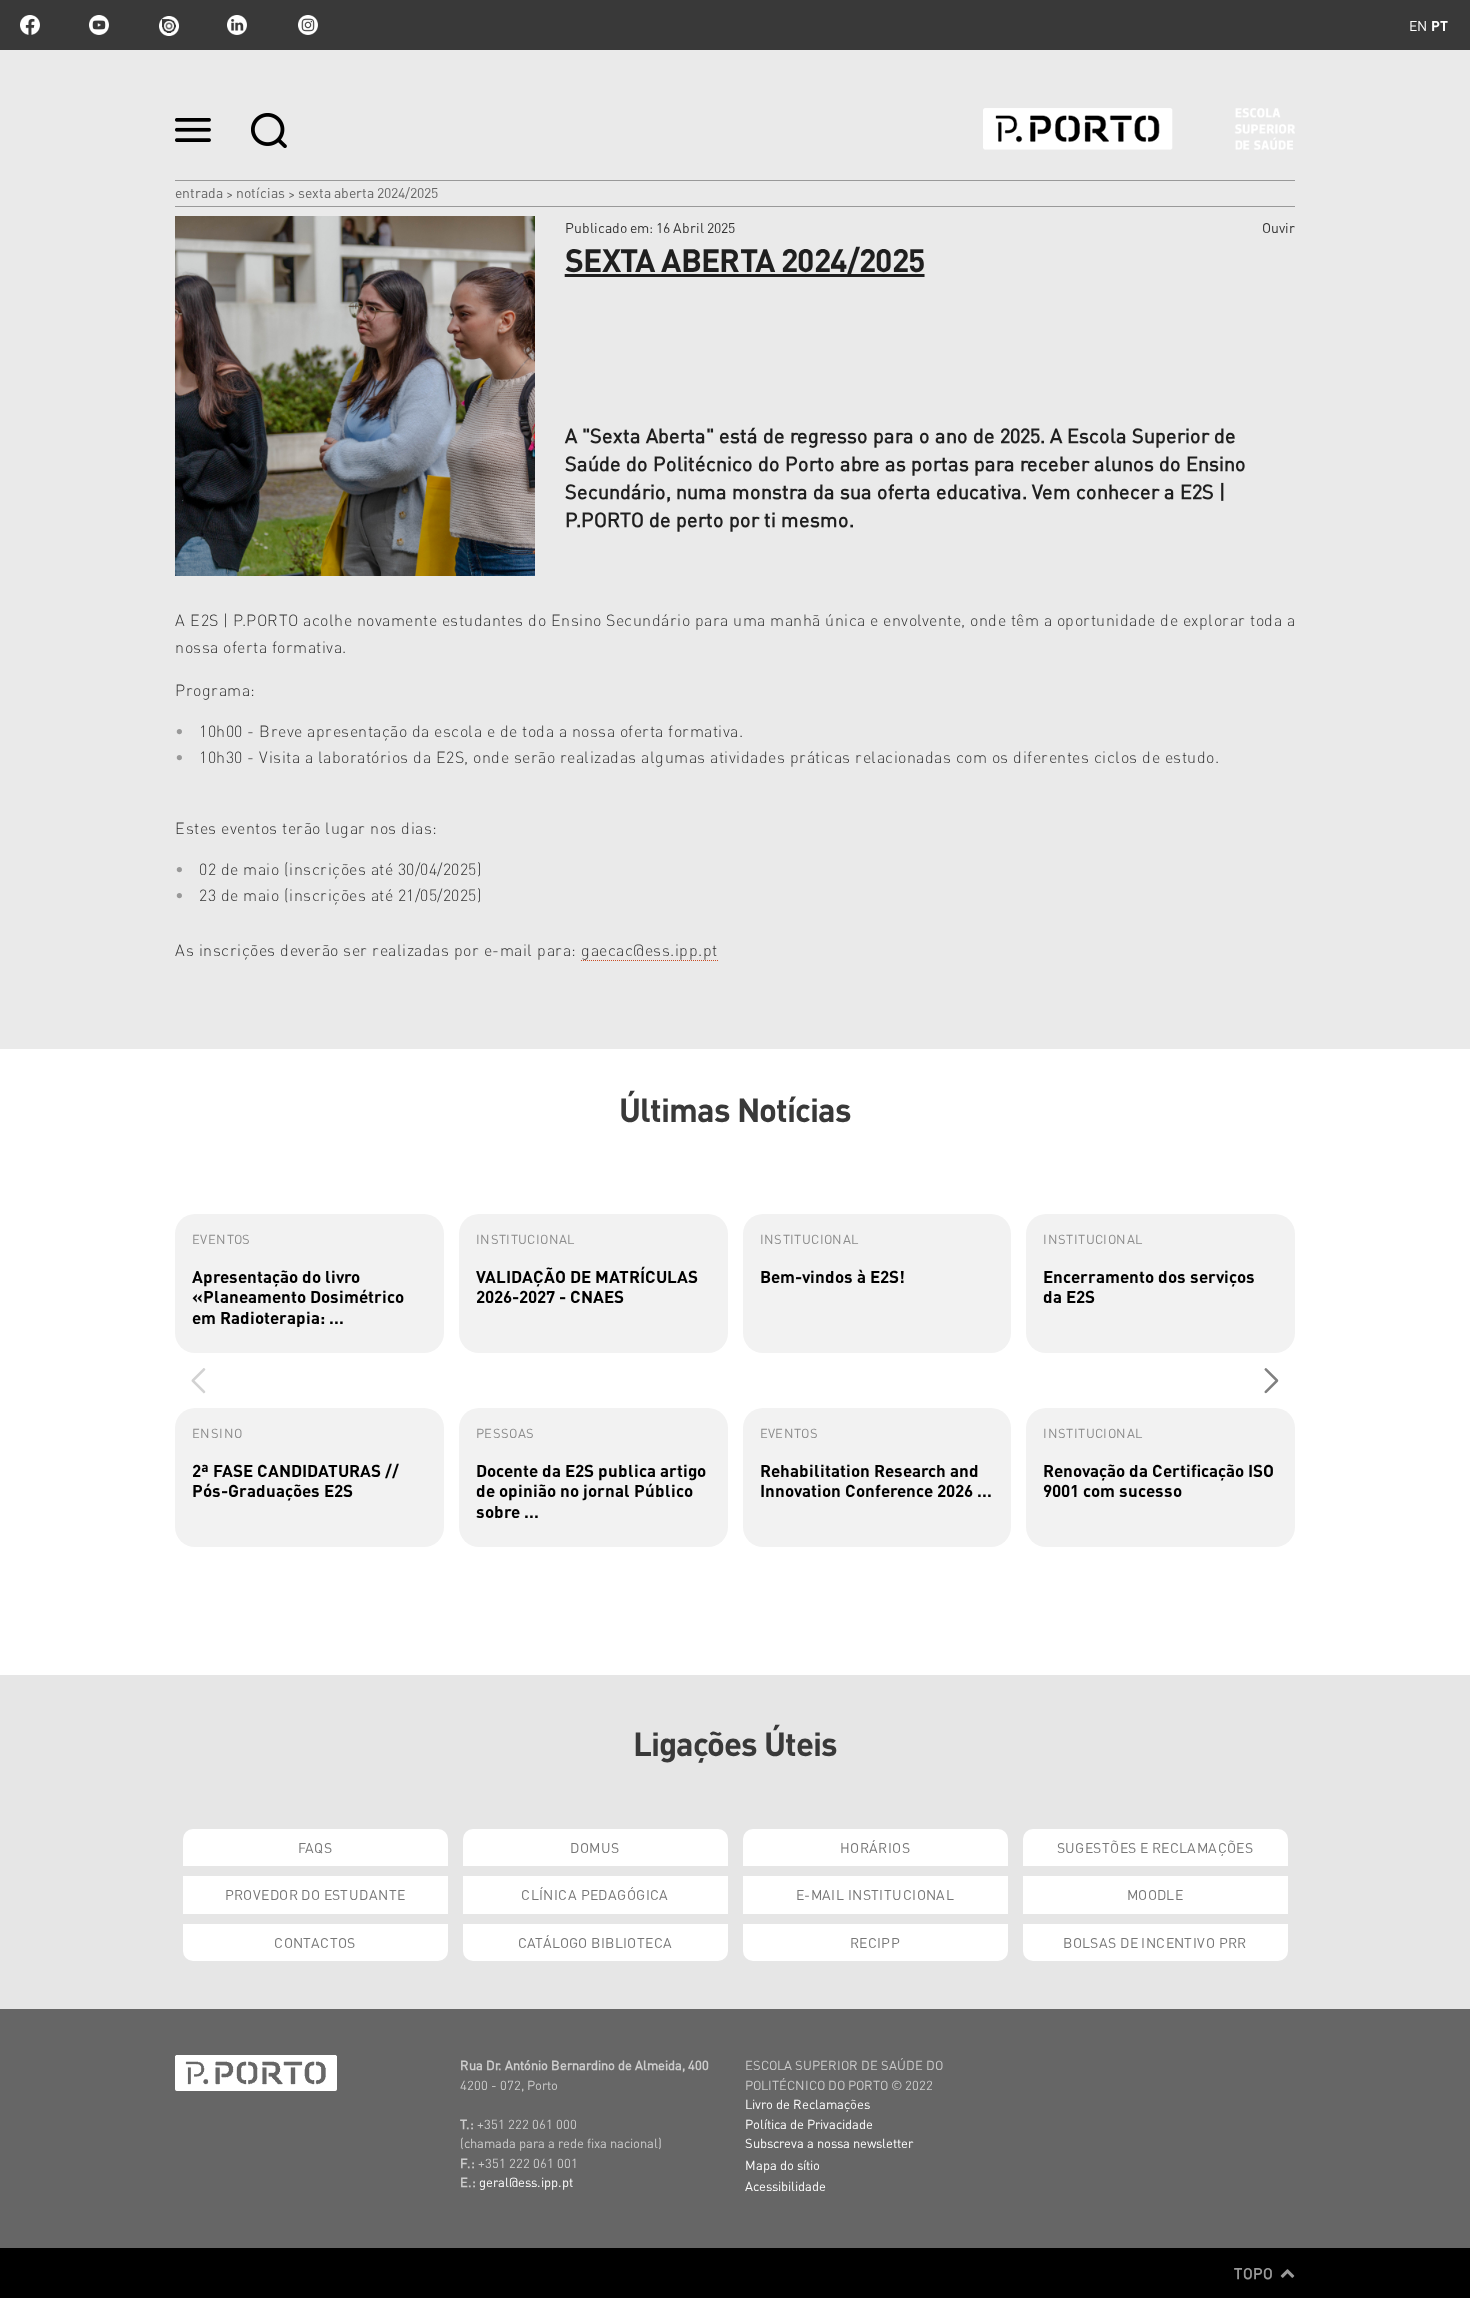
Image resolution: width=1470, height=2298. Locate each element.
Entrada (199, 192)
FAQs (315, 1847)
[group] (309, 1283)
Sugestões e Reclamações (1155, 1847)
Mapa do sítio (782, 2164)
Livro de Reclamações (807, 2103)
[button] (1271, 1380)
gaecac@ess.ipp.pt (649, 949)
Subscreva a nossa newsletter (829, 2142)
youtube (99, 25)
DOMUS (594, 1847)
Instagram (306, 25)
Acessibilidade (785, 2185)
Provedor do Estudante (315, 1894)
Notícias (260, 192)
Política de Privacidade (809, 2123)
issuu (168, 25)
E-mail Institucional (875, 1894)
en (1418, 25)
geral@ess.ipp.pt (526, 2181)
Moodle (1155, 1894)
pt (1439, 25)
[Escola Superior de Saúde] (1139, 129)
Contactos (315, 1942)
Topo (1255, 2273)
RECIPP (875, 1942)
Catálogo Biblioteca (595, 1942)
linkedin (237, 25)
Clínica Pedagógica (595, 1894)
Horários (875, 1847)
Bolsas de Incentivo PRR (1155, 1942)
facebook (30, 25)
